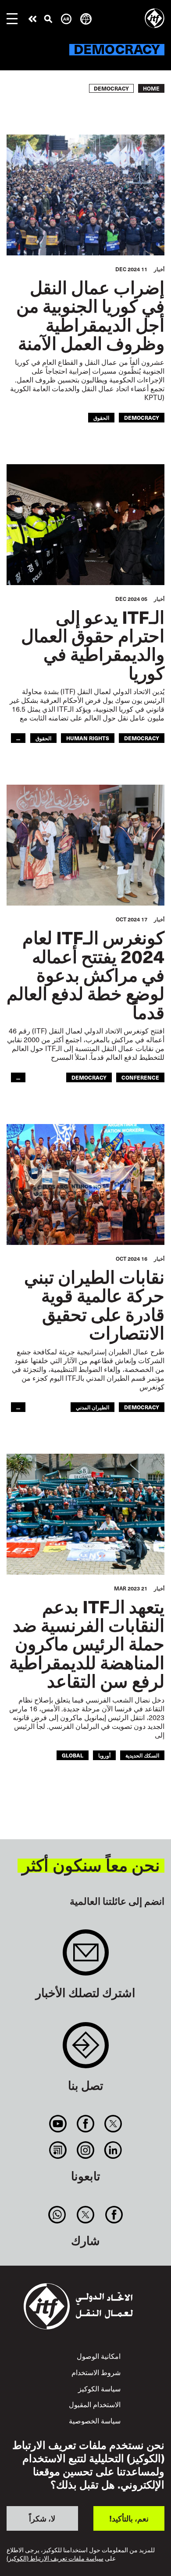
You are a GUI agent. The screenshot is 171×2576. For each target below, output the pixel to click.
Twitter (113, 2124)
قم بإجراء (32, 19)
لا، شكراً (42, 2518)
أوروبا (104, 1755)
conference (140, 1077)
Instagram (85, 2150)
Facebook (85, 2124)
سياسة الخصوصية (95, 2420)
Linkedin (113, 2150)
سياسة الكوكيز (99, 2388)
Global (73, 1755)
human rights (88, 738)
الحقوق (101, 417)
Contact (86, 2050)
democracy (142, 417)
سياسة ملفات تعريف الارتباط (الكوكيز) (55, 2559)
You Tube (58, 2124)
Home (151, 88)
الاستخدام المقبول (95, 2404)
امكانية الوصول (99, 2356)
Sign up (86, 1957)
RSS (58, 2150)
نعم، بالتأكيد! (129, 2518)
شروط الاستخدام (96, 2372)
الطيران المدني (93, 1407)
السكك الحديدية (142, 1755)
